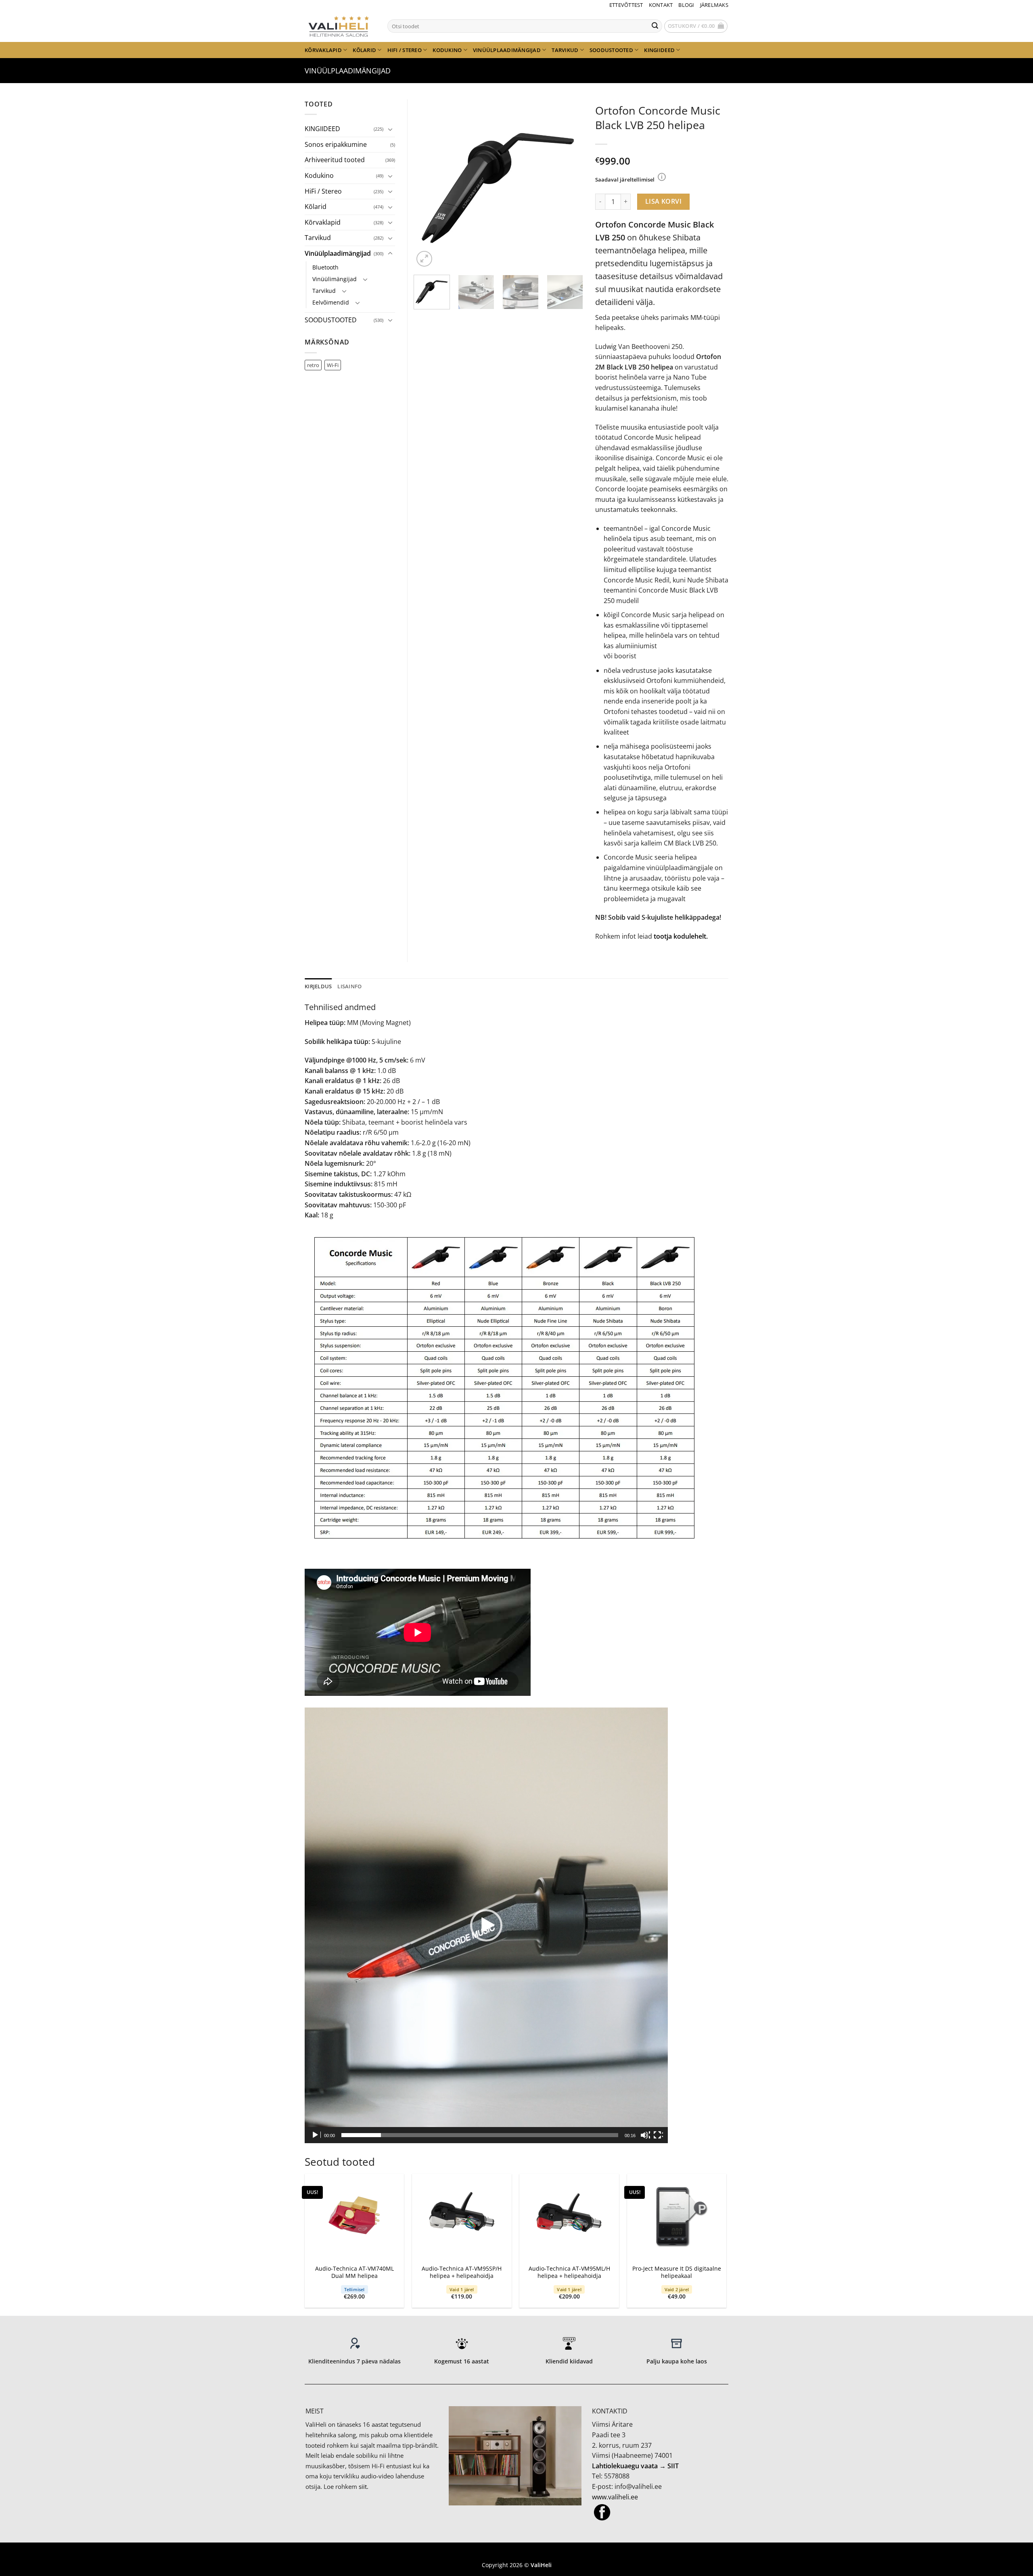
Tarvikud (565, 50)
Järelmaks (714, 5)
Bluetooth (325, 267)
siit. (364, 2486)
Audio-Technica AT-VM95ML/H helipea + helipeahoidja (569, 2272)
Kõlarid (364, 50)
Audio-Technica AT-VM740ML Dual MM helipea (354, 2272)
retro (313, 365)
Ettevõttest (626, 5)
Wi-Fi (333, 365)
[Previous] (427, 184)
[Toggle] (390, 129)
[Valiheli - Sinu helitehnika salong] (340, 26)
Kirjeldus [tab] (318, 986)
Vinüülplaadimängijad (507, 50)
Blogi (686, 5)
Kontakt (661, 5)
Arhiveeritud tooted (335, 160)
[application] (486, 1925)
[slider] (480, 2135)
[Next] (569, 184)
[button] (696, 26)
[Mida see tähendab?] (662, 177)
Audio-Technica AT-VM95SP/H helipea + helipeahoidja (462, 2272)
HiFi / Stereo (405, 50)
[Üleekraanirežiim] (658, 2135)
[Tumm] (645, 2135)
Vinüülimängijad (335, 279)
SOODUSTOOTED (611, 50)
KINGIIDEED (659, 50)
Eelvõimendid (331, 302)
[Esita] (316, 2135)
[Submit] (655, 26)
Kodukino (447, 50)
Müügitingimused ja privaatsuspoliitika (516, 2553)
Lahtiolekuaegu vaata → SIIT (635, 2466)
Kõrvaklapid (323, 50)
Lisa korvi (664, 201)
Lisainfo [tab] (349, 986)
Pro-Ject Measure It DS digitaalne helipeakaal (677, 2272)
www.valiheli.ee (615, 2497)
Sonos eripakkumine (336, 144)
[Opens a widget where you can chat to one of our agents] (1003, 2562)
